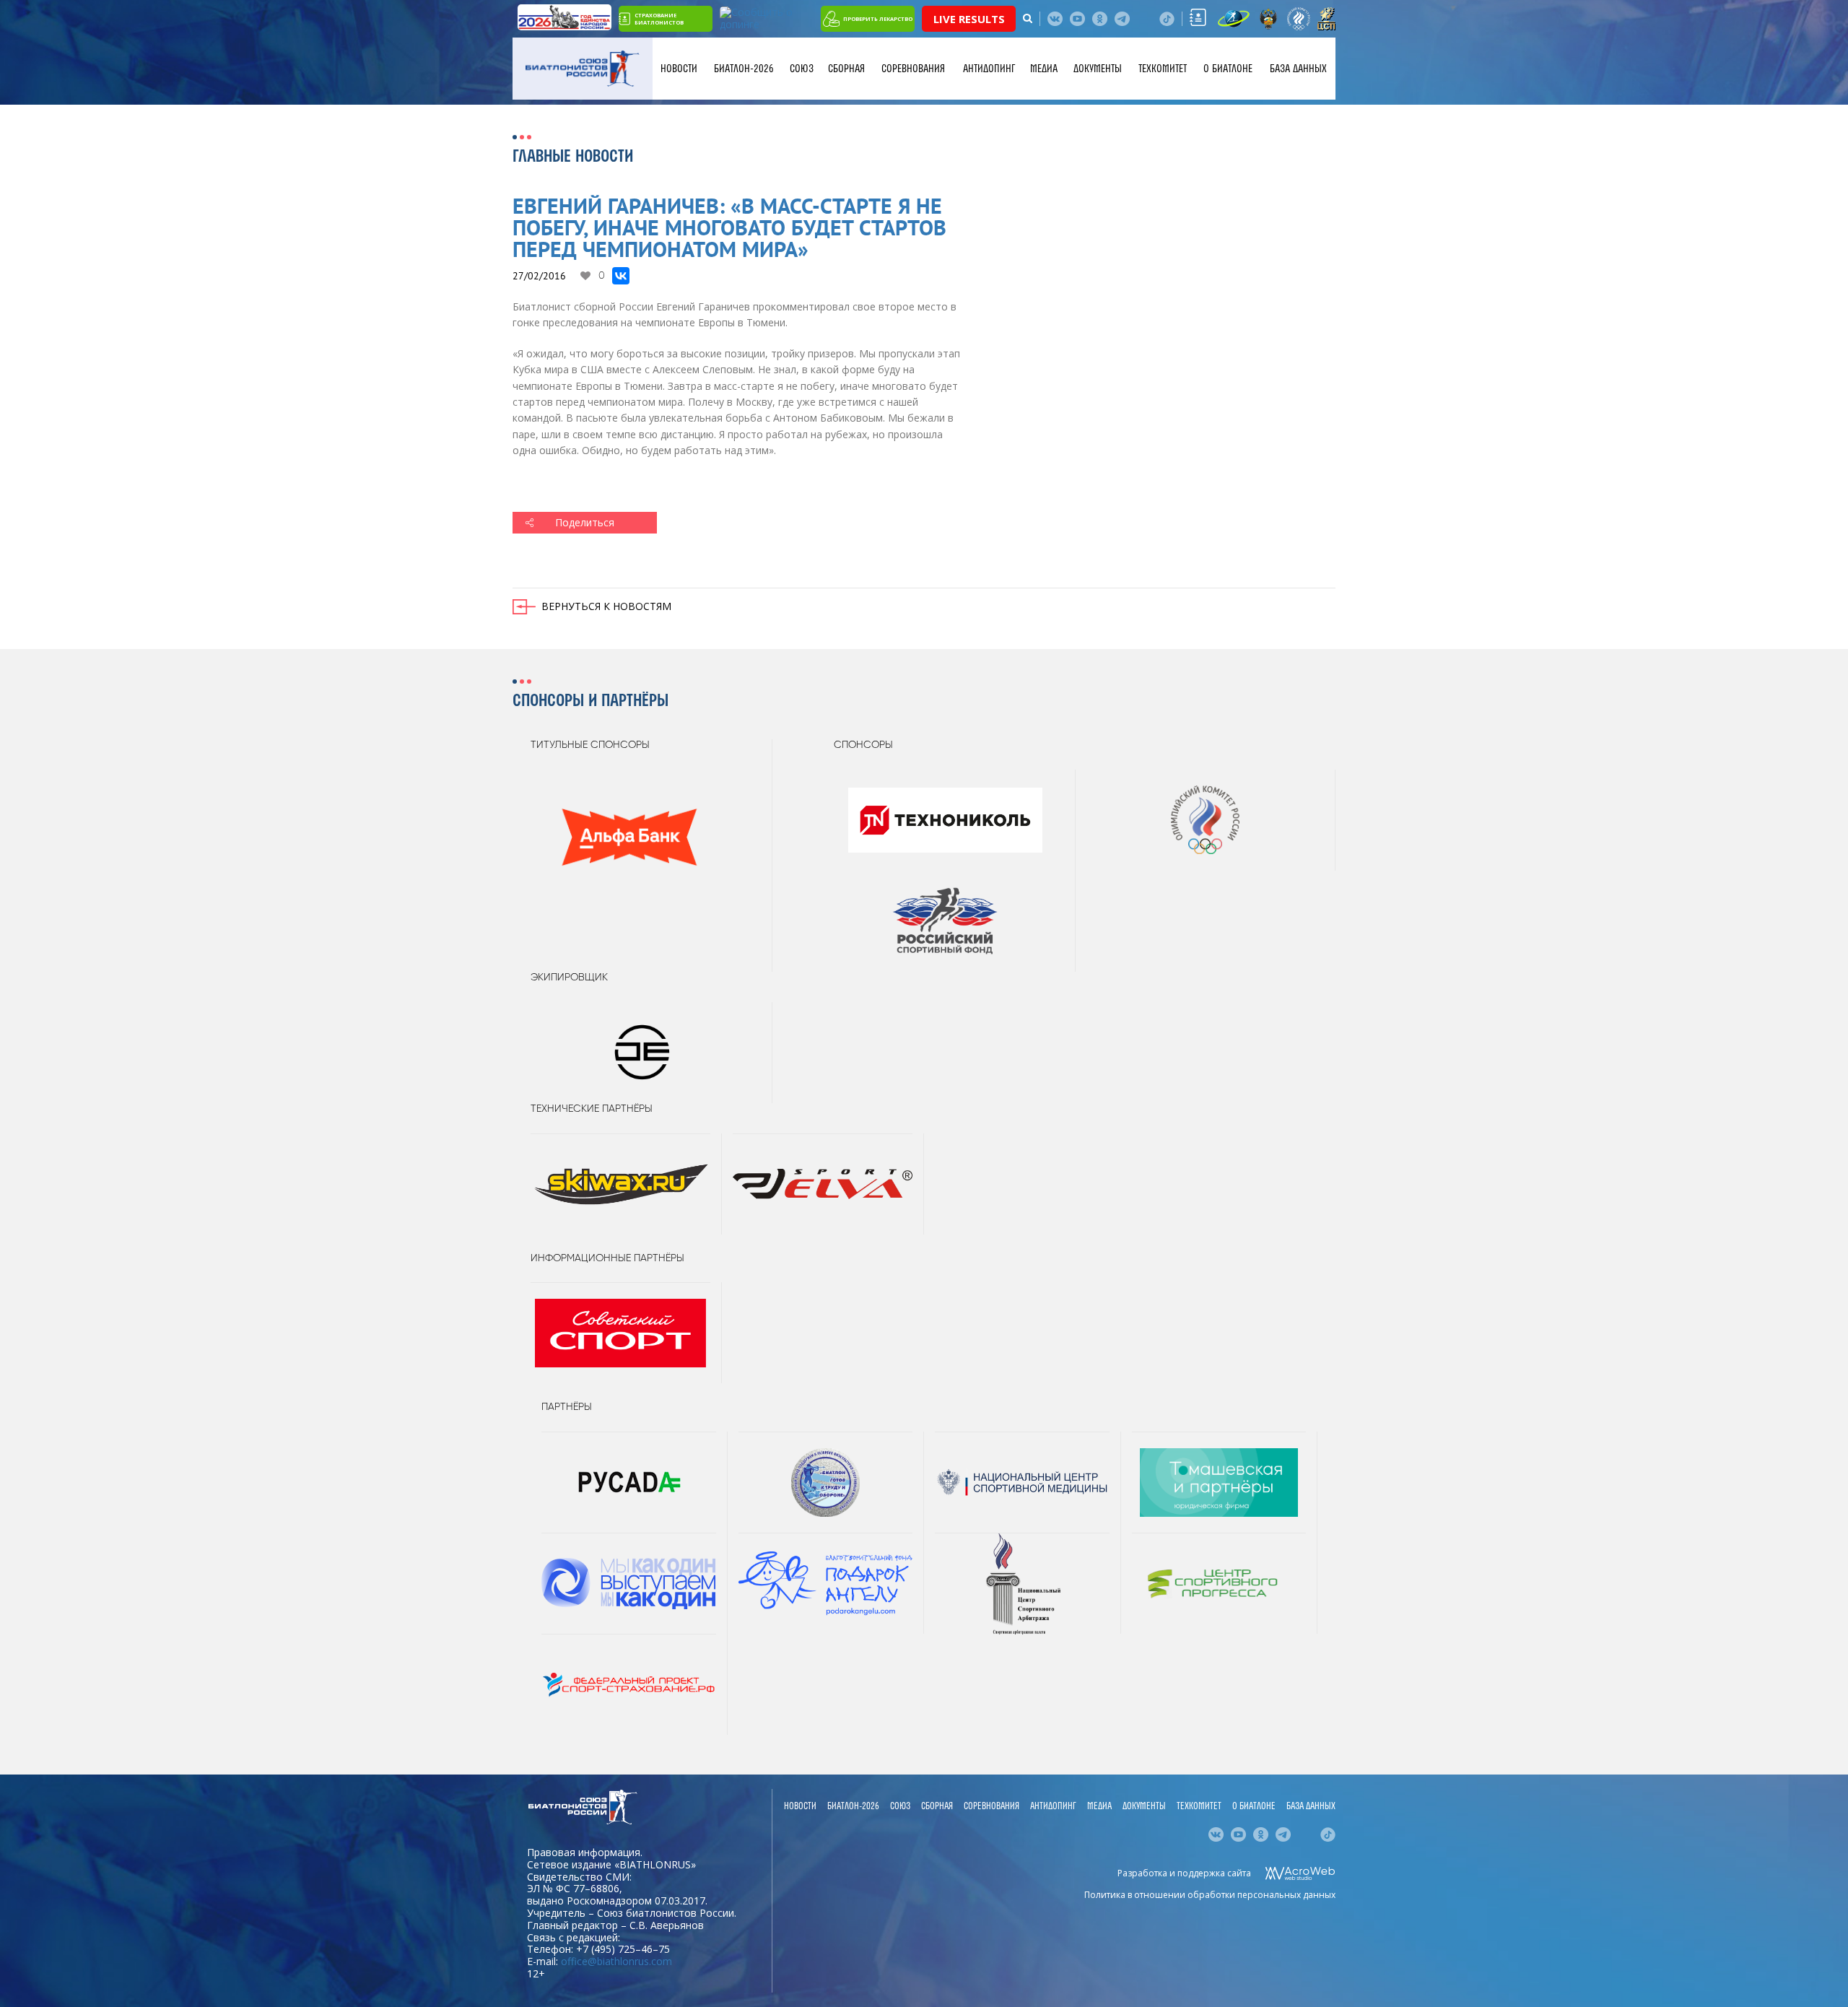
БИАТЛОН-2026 (744, 69)
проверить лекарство (878, 19)
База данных (1298, 69)
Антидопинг (989, 69)
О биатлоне (1228, 69)
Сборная (846, 69)
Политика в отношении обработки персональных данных (1210, 1895)
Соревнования (913, 69)
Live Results (969, 19)
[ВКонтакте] (621, 276)
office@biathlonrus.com (616, 1961)
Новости (679, 69)
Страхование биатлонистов (659, 19)
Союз (802, 69)
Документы (1098, 69)
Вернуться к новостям (606, 606)
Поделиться (585, 522)
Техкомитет (1163, 69)
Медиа (1044, 69)
